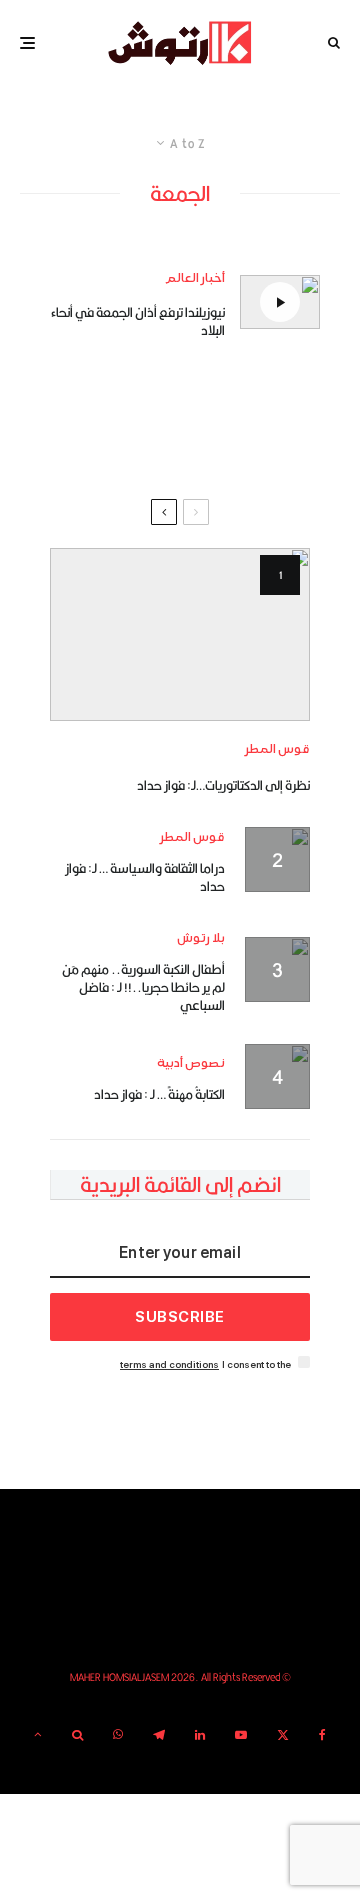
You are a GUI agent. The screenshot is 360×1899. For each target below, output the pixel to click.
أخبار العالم (195, 278)
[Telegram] (159, 1735)
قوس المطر (277, 749)
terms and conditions (169, 1364)
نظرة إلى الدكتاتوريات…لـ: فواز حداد (223, 785)
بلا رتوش (201, 938)
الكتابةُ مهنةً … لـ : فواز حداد (159, 1094)
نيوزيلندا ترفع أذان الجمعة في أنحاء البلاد (138, 321)
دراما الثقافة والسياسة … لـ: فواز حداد (145, 877)
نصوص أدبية (191, 1063)
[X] (283, 1735)
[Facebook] (322, 1735)
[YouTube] (241, 1735)
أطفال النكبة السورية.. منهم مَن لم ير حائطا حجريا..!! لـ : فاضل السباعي (143, 987)
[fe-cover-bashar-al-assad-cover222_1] (180, 634)
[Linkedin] (200, 1735)
